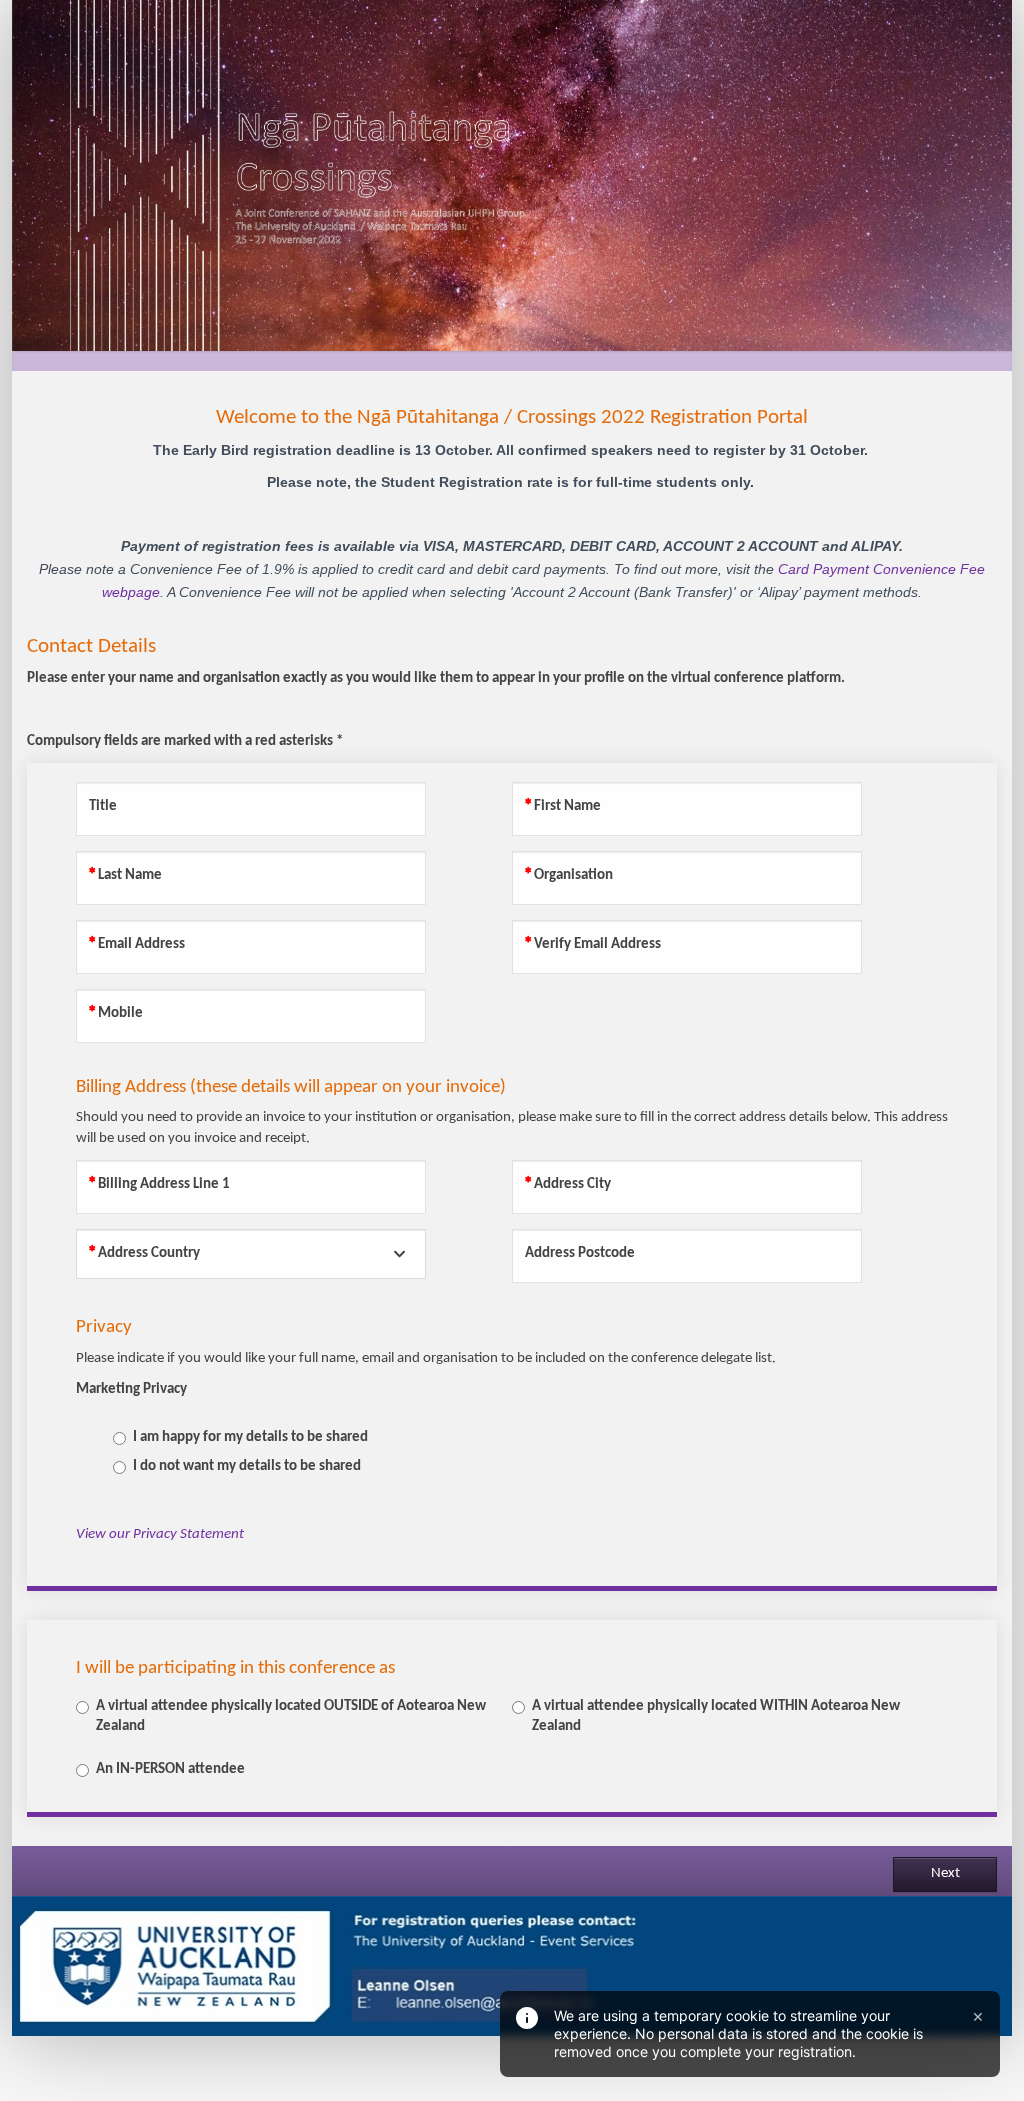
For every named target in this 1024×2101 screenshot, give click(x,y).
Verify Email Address (597, 944)
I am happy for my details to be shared (250, 1437)
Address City (572, 1184)
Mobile (120, 1013)
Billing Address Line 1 (164, 1184)
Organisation (573, 875)
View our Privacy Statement (160, 1534)
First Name (567, 806)
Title (103, 806)
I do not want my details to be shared (247, 1466)
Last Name (130, 875)
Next (945, 1873)
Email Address (141, 944)
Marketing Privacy (131, 1389)
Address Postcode (580, 1253)
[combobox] (251, 1254)
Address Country (149, 1253)
